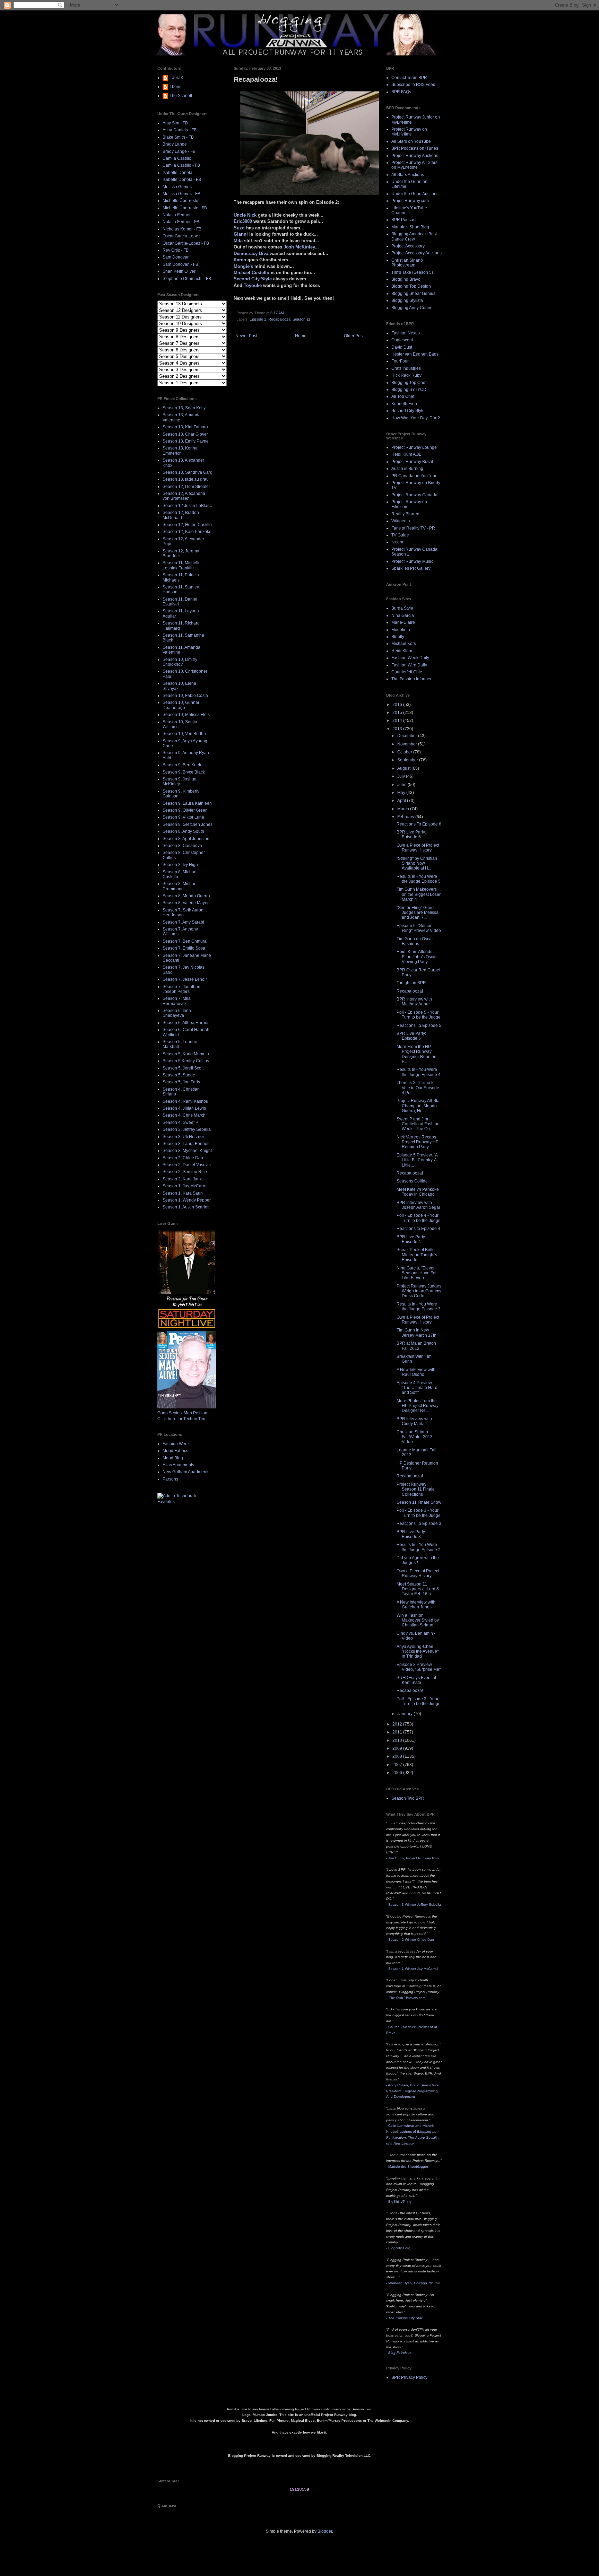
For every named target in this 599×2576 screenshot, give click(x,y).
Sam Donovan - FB (180, 264)
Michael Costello (251, 273)
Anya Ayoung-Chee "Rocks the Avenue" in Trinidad (418, 1652)
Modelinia (401, 630)
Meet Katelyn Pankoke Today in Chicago (418, 1192)
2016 (398, 705)
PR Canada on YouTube (414, 476)
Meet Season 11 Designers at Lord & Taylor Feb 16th (418, 1589)
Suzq (239, 228)
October (405, 752)
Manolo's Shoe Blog (410, 227)
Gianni (241, 234)
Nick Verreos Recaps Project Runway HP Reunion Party (418, 1142)
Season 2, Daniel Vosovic (187, 1165)
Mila (238, 241)
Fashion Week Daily (410, 658)
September (408, 760)
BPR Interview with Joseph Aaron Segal (418, 1205)
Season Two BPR (408, 1798)
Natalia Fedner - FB (181, 222)
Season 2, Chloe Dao (183, 1158)
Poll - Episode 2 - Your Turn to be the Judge (419, 1701)
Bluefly (398, 637)
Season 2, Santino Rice (185, 1172)
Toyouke (253, 285)
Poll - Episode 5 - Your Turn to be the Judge (419, 1015)
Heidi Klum (402, 651)
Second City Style (253, 279)
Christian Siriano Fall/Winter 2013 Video (415, 1437)
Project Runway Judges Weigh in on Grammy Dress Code (419, 1291)
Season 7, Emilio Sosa (184, 948)
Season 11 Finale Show (419, 1502)
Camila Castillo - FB (181, 165)
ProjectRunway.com (410, 201)
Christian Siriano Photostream (407, 263)
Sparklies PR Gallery (411, 568)
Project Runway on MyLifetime (409, 132)
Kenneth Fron (404, 404)
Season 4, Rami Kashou (185, 1101)
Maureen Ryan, (414, 2283)
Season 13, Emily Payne (186, 441)
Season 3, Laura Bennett (186, 1144)
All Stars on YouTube (411, 141)
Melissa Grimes (177, 187)
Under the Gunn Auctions (415, 194)
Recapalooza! (410, 991)
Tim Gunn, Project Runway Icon (414, 1858)
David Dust (402, 347)
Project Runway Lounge (414, 447)
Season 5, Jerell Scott (183, 1068)
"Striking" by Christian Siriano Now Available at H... (417, 863)
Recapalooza (279, 319)
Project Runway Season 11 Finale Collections (416, 1489)
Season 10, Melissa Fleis (186, 715)
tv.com (397, 542)
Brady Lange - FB (179, 151)
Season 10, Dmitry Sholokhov (180, 662)
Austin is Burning (407, 469)
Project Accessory (408, 246)
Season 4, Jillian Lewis (184, 1108)
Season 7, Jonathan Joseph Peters (181, 989)
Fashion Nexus (406, 333)
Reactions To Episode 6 (419, 824)
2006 (398, 1773)
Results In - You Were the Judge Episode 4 (419, 1072)
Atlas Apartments (178, 1465)
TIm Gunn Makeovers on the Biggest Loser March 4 (419, 894)
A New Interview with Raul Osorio (416, 1372)
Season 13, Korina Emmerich (180, 451)
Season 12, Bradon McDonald (181, 515)
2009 (398, 1748)
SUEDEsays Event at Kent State (416, 1680)
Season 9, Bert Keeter (183, 765)
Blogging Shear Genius (413, 294)
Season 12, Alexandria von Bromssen (184, 496)
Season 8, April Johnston (186, 839)
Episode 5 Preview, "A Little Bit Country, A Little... (417, 1160)
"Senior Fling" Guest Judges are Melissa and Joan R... (418, 913)
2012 (398, 1724)
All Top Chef (403, 396)
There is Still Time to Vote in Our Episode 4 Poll (418, 1088)
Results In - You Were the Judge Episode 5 (419, 879)
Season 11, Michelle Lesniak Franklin (182, 565)
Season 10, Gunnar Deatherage (181, 705)
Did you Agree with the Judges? (418, 1560)
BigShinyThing (400, 2202)
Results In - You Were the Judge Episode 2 (419, 1547)
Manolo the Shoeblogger (408, 2167)
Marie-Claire (403, 622)
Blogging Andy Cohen (412, 308)
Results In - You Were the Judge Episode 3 (419, 1307)
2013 (398, 729)
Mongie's (243, 266)
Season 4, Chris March (184, 1115)
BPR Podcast (404, 220)
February (406, 817)
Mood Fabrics (175, 1451)
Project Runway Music (412, 561)
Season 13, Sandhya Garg (188, 472)
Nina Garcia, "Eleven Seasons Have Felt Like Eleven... (417, 1273)
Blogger (325, 2531)
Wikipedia (401, 521)
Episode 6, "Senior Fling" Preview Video (419, 928)
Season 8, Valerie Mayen (186, 903)
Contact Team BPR (409, 78)
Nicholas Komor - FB (182, 229)
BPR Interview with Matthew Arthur (414, 1002)
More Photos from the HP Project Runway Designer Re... (418, 1406)
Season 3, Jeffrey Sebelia (187, 1129)
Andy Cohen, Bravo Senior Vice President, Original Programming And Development (413, 2091)
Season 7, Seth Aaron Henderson (183, 912)
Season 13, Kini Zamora (185, 427)
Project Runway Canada (414, 495)
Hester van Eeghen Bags (415, 354)
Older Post (354, 336)
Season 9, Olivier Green (185, 810)
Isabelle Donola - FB (182, 180)
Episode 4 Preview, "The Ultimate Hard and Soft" (417, 1388)
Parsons (170, 1479)
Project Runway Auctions (415, 156)
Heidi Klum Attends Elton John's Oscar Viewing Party (417, 957)
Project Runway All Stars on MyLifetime (414, 165)
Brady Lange (175, 144)
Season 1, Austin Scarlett (186, 1207)
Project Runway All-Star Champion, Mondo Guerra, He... (419, 1106)
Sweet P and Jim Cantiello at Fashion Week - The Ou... (418, 1124)
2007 (398, 1765)
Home (301, 336)
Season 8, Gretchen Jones (188, 824)
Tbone (176, 87)
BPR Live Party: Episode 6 (411, 835)
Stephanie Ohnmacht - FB (187, 279)
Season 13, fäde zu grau (186, 479)
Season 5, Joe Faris (181, 1082)
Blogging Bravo (406, 279)
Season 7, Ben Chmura (185, 941)
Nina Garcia (403, 615)
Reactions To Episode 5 (419, 1025)
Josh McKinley (299, 247)
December (408, 736)
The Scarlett (181, 96)
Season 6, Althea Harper (186, 1023)
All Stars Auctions (408, 175)
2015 (398, 713)
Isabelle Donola (177, 173)
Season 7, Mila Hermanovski (177, 1001)
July (402, 776)
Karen (240, 260)
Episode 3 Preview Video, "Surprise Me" (419, 1667)
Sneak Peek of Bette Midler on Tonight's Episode (417, 1255)
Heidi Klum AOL (406, 454)
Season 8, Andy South (183, 831)
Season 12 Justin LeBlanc (187, 506)
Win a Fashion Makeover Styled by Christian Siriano (418, 1620)
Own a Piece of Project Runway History (418, 848)
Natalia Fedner (177, 215)
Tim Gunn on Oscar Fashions (415, 941)
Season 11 (301, 319)
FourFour (400, 361)
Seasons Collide (412, 1181)
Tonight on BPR (411, 983)
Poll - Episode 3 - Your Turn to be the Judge (419, 1513)
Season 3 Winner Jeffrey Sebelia (415, 1905)
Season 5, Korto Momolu (186, 1054)
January (405, 1714)
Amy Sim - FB (175, 123)
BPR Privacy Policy (409, 2377)
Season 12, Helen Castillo (187, 525)
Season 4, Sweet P (180, 1123)
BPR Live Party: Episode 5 (411, 1036)
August (404, 768)
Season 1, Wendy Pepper (187, 1200)
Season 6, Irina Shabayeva (177, 1013)
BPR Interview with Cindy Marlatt (414, 1421)
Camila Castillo (177, 158)
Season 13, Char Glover (185, 434)
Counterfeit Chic (407, 672)
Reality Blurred (405, 514)
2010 (398, 1740)
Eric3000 (243, 221)
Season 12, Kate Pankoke (187, 532)
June (402, 785)
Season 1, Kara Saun (183, 1193)
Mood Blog (173, 1458)
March (404, 809)
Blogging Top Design (411, 286)
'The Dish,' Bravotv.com (407, 1998)
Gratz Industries (406, 368)
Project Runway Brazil (412, 462)
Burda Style (402, 608)
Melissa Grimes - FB (181, 194)
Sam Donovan (176, 257)
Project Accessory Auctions (416, 253)
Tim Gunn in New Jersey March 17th (416, 1333)
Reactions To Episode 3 (419, 1523)
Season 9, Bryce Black (184, 772)
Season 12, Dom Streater (186, 487)
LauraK (176, 78)
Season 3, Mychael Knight (187, 1151)
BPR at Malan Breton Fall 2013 (416, 1346)
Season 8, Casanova (182, 846)
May (402, 793)
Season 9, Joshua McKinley (180, 781)
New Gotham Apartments (186, 1472)
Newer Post (246, 336)
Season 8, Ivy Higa (180, 865)
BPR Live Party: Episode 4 (411, 1239)
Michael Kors (404, 644)
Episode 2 (258, 319)
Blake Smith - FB (178, 137)
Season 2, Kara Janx (182, 1179)
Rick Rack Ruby (406, 375)
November (408, 744)
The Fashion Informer (411, 679)
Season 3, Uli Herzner (183, 1137)
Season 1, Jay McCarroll (186, 1186)
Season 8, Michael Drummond (180, 886)
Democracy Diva (251, 254)
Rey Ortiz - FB (176, 250)
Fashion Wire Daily (409, 665)
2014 (398, 721)
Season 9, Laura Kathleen (187, 803)
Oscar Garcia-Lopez (181, 236)
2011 (398, 1732)
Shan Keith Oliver (179, 271)
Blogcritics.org (399, 2248)
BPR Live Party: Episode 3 (411, 1534)
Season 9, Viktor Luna (183, 817)
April (402, 801)
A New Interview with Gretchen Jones (416, 1605)
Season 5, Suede (179, 1075)
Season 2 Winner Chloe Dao (411, 1940)
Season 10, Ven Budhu (184, 734)
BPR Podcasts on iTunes (415, 148)
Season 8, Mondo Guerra (186, 896)
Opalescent (402, 340)
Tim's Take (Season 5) (412, 272)
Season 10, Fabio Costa (185, 696)
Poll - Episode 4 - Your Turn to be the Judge (419, 1218)
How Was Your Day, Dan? (416, 418)
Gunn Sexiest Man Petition (182, 1413)
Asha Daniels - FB (180, 130)
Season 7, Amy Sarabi (183, 922)
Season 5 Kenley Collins (186, 1061)
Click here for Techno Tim (181, 1419)
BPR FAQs (401, 92)
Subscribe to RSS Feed (413, 85)
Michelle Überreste (180, 201)
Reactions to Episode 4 (418, 1229)
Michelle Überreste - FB (185, 208)
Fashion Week (176, 1444)
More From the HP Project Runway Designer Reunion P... (416, 1054)
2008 (398, 1756)
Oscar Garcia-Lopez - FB (186, 243)
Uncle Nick (245, 215)
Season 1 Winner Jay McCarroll (413, 1969)
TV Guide (400, 535)
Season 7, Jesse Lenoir (185, 979)
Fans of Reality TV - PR (413, 528)
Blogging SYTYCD (409, 390)
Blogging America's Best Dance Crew (414, 236)
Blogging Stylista (407, 300)
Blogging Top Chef (409, 383)
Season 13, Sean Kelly (184, 408)
